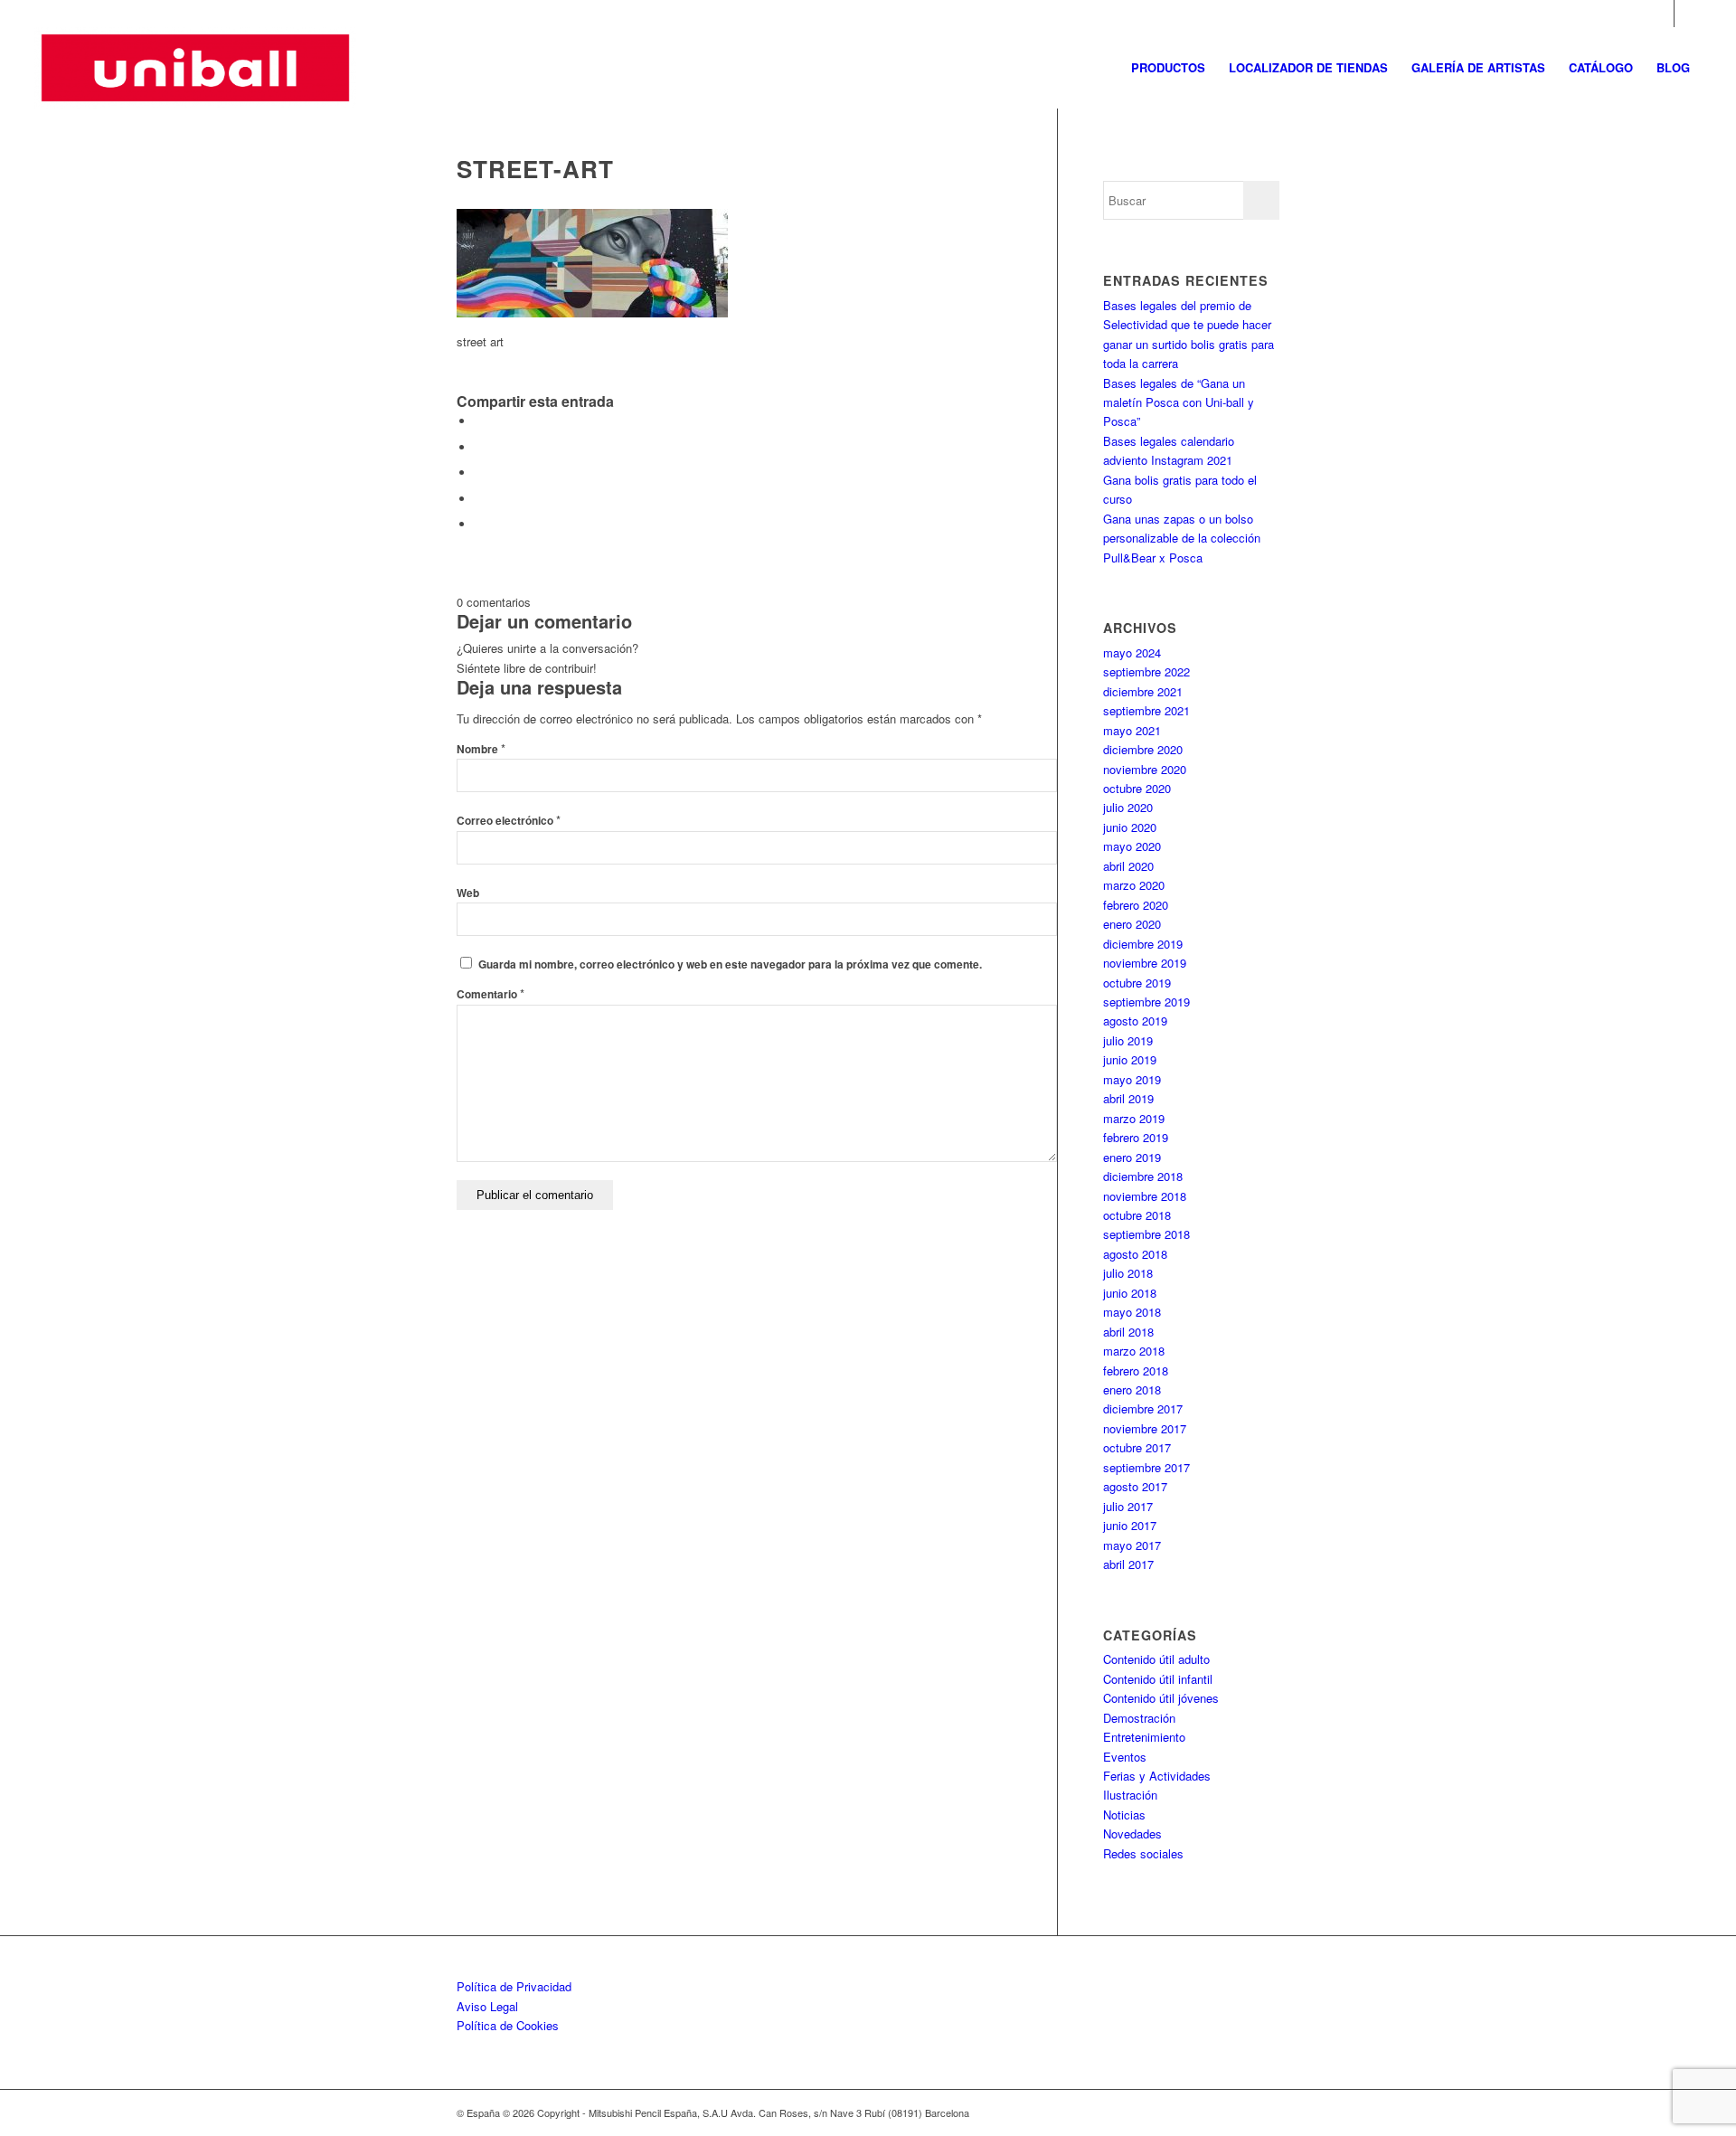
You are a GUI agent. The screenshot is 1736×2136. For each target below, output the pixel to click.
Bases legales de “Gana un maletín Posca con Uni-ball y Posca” (1179, 402)
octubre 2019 (1137, 983)
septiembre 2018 (1146, 1234)
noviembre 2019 (1145, 963)
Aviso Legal (487, 2006)
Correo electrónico (509, 821)
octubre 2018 (1137, 1215)
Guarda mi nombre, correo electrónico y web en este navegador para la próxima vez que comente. (730, 964)
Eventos (1125, 1757)
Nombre (481, 749)
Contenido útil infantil (1158, 1679)
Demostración (1139, 1718)
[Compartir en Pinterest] (479, 499)
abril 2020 (1128, 866)
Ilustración (1130, 1795)
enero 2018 (1132, 1389)
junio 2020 (1130, 827)
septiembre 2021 (1146, 710)
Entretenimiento (1144, 1737)
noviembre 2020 (1145, 769)
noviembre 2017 (1145, 1428)
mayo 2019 (1132, 1079)
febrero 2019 (1136, 1137)
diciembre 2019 (1143, 944)
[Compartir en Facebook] (479, 421)
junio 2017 (1130, 1525)
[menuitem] (1168, 68)
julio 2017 (1128, 1506)
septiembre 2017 (1146, 1467)
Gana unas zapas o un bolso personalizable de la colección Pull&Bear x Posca (1182, 538)
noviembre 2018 (1145, 1196)
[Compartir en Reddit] (479, 524)
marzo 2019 (1134, 1118)
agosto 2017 (1135, 1486)
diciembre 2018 (1143, 1176)
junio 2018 (1130, 1293)
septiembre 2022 (1146, 671)
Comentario (491, 994)
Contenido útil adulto (1156, 1659)
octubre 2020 (1137, 788)
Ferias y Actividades (1157, 1776)
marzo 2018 (1134, 1351)
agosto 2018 (1135, 1254)
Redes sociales (1143, 1853)
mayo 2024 (1132, 652)
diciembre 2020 (1143, 749)
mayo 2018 (1132, 1312)
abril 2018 (1128, 1332)
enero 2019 (1132, 1157)
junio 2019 (1130, 1059)
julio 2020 (1128, 807)
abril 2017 (1128, 1564)
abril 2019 (1128, 1098)
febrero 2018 (1136, 1370)
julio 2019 (1128, 1040)
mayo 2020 (1132, 846)
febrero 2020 (1136, 905)
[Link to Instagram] (1661, 14)
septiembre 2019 (1146, 1002)
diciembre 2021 (1143, 691)
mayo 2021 (1132, 730)
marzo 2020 (1134, 885)
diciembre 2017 (1143, 1408)
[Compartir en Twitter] (479, 447)
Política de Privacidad (514, 1986)
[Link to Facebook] (1688, 14)
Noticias (1124, 1815)
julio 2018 (1128, 1273)
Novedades (1132, 1834)
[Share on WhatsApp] (479, 473)
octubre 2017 (1137, 1447)
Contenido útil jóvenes (1161, 1698)
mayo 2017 (1132, 1545)
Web (468, 893)
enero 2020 (1132, 924)
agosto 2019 (1135, 1021)
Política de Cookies (508, 2025)
